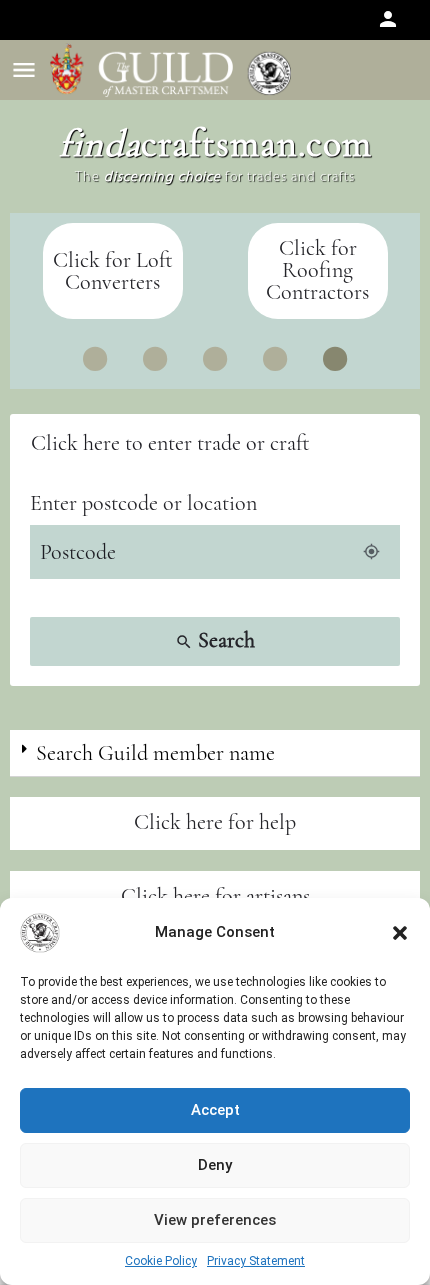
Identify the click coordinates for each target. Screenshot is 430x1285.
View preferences (215, 1220)
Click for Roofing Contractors (317, 270)
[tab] (215, 753)
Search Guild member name (155, 753)
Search (215, 640)
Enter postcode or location (143, 503)
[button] (400, 933)
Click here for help (215, 822)
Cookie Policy (161, 1261)
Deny (215, 1165)
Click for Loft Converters (113, 271)
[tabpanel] (317, 271)
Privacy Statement (256, 1261)
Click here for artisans (215, 896)
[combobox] (215, 443)
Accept (215, 1110)
